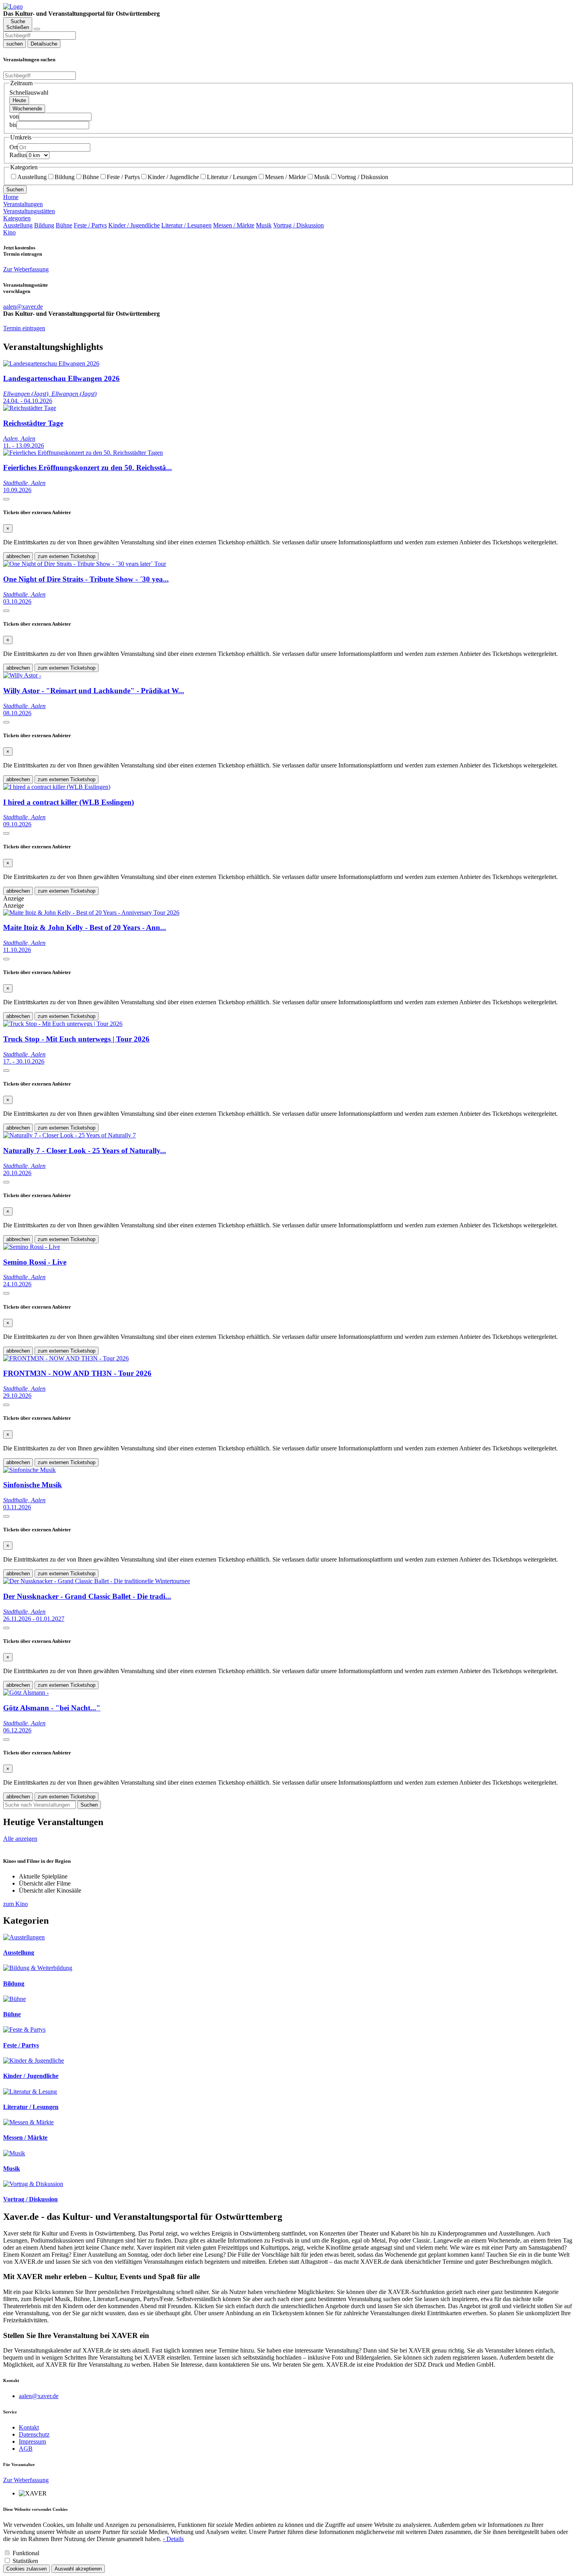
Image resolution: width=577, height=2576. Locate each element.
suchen (15, 44)
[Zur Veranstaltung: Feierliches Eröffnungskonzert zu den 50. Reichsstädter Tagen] (83, 453)
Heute (19, 100)
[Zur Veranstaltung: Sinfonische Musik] (29, 1470)
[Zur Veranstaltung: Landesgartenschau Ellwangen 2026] (51, 363)
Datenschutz (34, 2434)
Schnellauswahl (29, 92)
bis (13, 125)
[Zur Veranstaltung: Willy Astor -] (22, 675)
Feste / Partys (123, 177)
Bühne (91, 177)
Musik (322, 177)
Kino (9, 232)
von (14, 116)
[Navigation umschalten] (37, 29)
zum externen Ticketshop (67, 556)
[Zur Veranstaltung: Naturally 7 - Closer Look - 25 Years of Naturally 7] (69, 1135)
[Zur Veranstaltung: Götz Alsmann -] (26, 1693)
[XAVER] (13, 6)
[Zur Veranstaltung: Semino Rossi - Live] (32, 1247)
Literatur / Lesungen (232, 177)
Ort (14, 147)
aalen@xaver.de (39, 2396)
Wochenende (27, 109)
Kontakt (29, 2427)
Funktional (26, 2553)
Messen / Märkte (286, 177)
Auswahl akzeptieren (78, 2569)
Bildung (65, 177)
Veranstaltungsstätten (29, 211)
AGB (26, 2449)
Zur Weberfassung (26, 269)
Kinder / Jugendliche (173, 177)
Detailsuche (44, 44)
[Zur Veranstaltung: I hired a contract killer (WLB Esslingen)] (57, 787)
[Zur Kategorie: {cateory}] (24, 1937)
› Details (173, 2539)
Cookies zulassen (26, 2569)
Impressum (32, 2441)
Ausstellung (32, 177)
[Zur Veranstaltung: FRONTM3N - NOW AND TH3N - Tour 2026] (66, 1358)
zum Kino (16, 1904)
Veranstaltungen (23, 204)
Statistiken (25, 2561)
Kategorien (17, 218)
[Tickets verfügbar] (6, 499)
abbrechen (18, 556)
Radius (18, 155)
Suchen (15, 189)
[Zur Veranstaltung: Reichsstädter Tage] (30, 408)
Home (11, 197)
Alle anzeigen (20, 1839)
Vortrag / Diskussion (363, 177)
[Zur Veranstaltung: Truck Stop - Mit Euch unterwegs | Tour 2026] (63, 1024)
